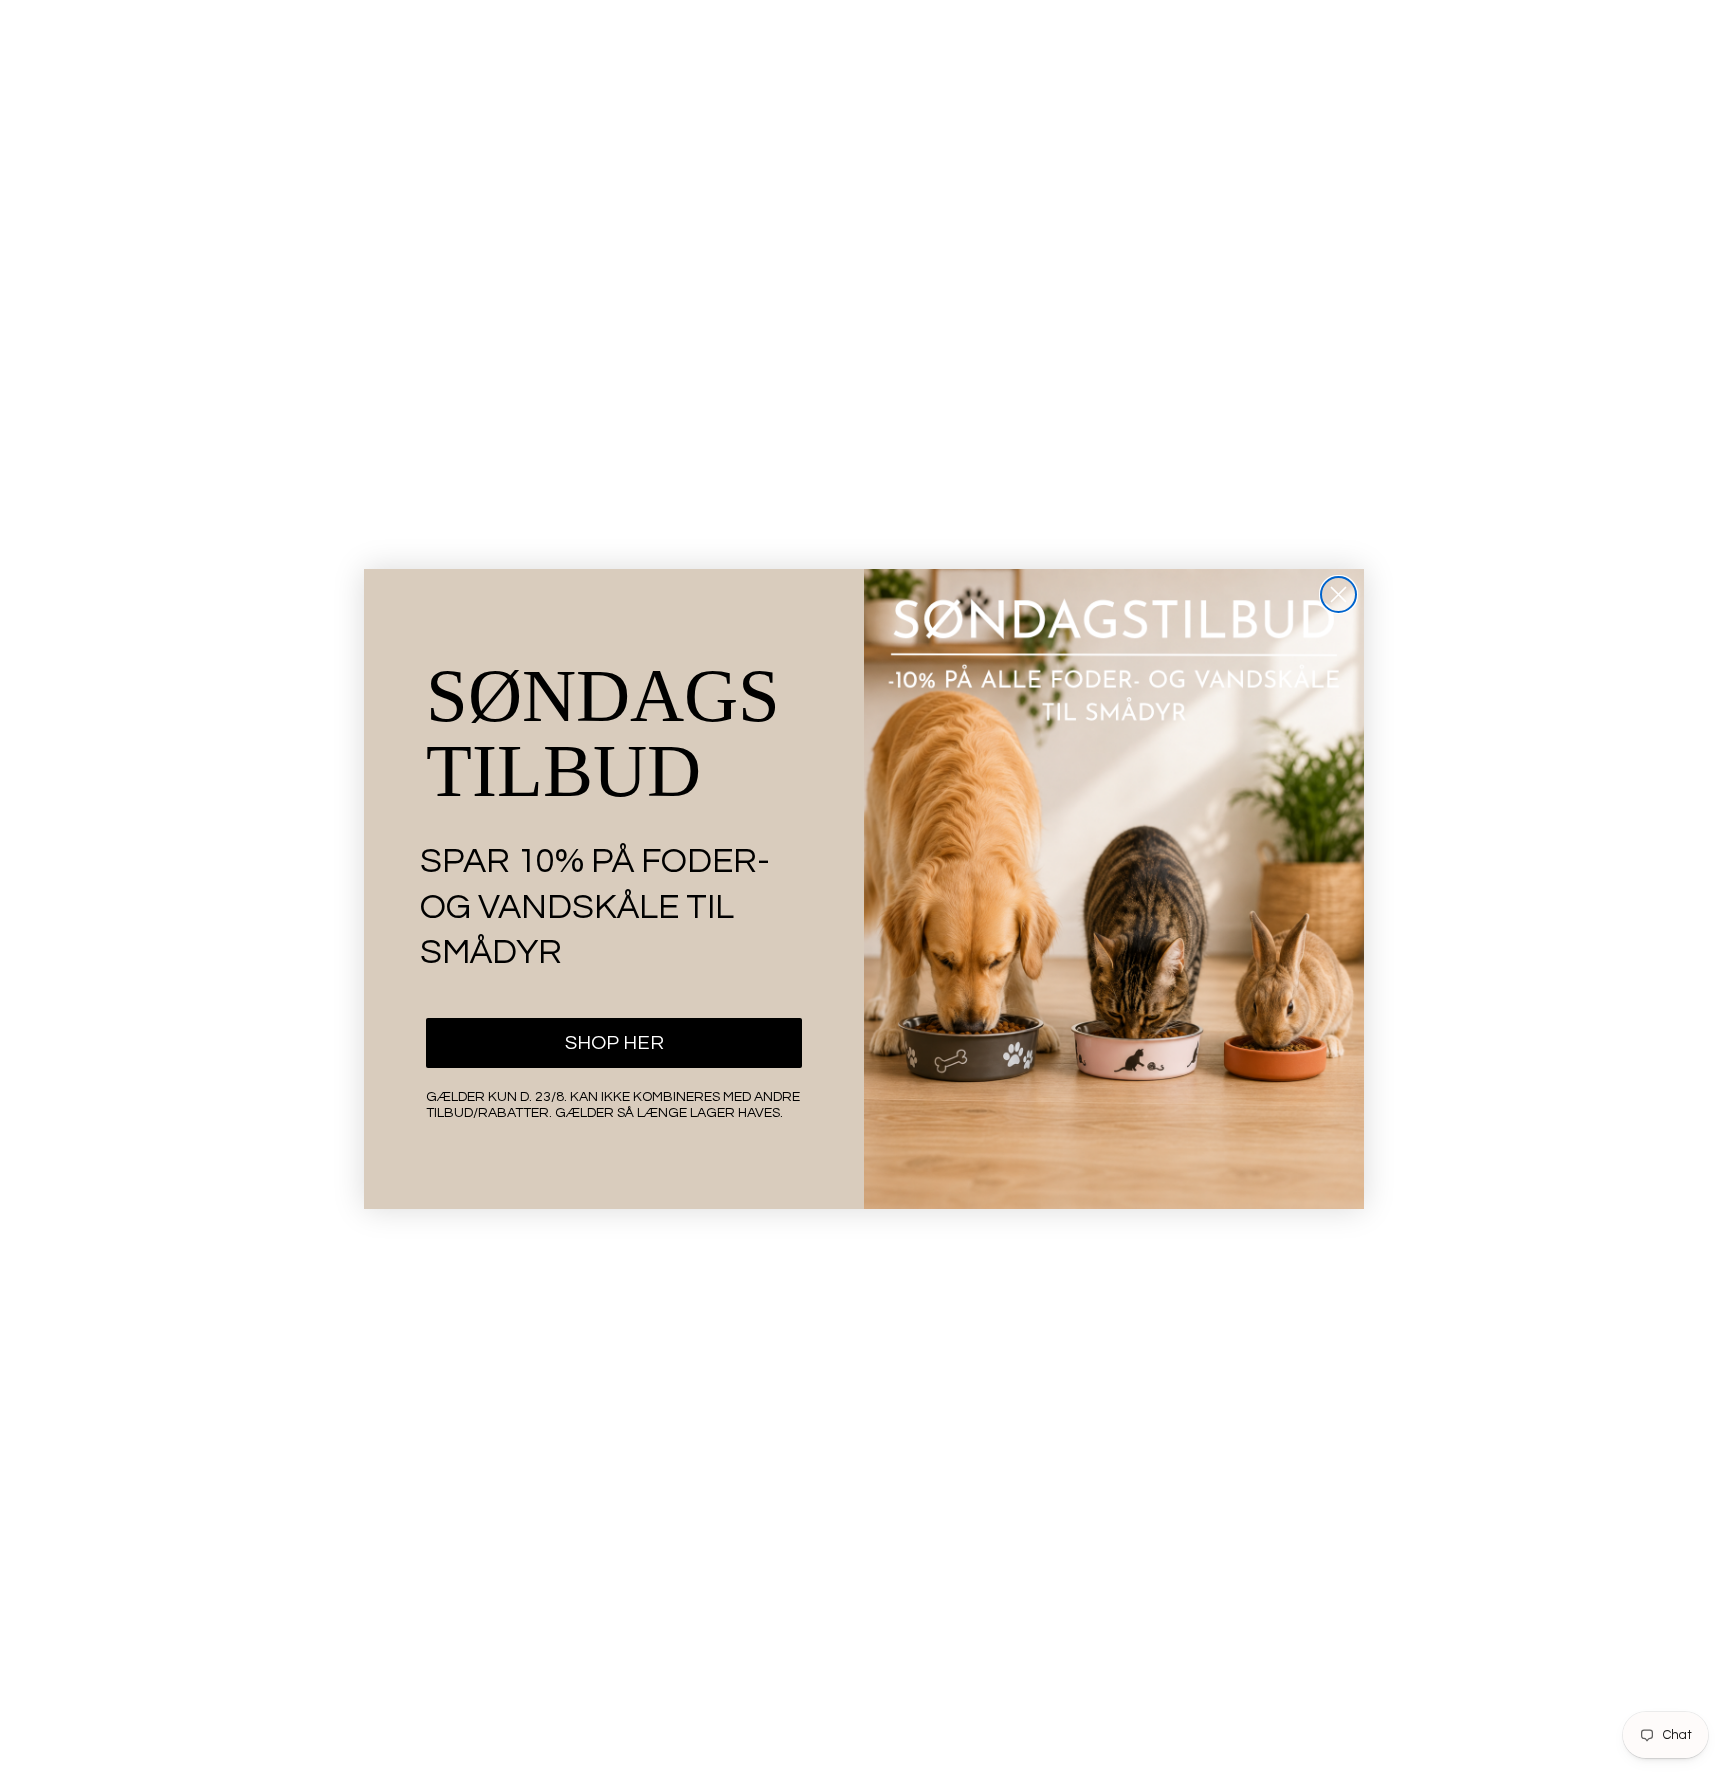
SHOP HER (614, 1043)
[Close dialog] (1338, 594)
